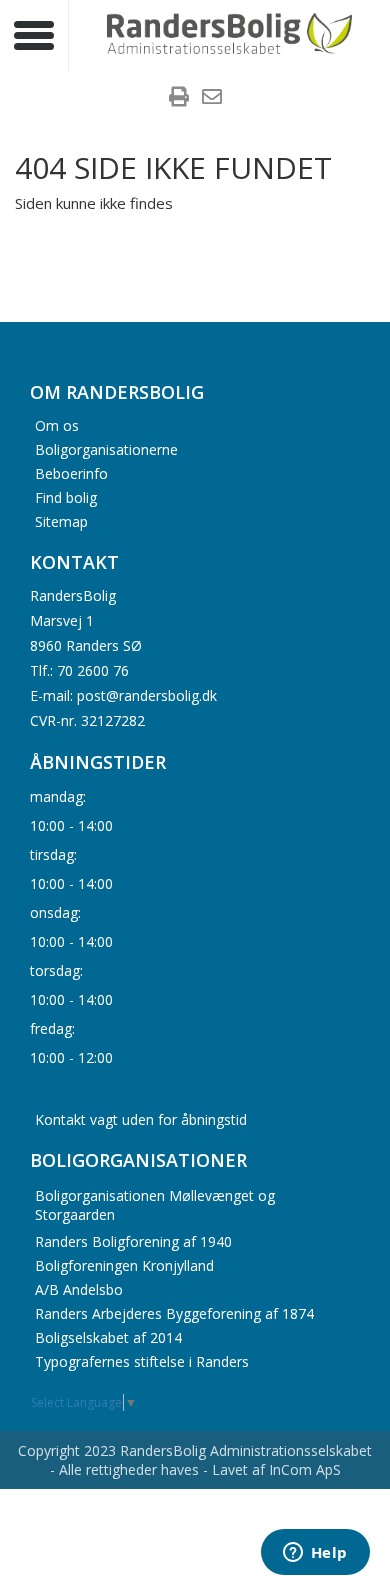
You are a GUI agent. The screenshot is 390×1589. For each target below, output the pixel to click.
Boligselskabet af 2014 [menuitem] (108, 1337)
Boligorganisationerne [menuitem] (106, 448)
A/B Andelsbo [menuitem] (79, 1289)
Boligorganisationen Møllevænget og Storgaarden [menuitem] (155, 1205)
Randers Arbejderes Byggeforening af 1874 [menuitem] (174, 1313)
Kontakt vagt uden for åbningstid (141, 1119)
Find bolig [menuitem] (66, 496)
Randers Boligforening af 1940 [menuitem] (133, 1241)
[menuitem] (179, 99)
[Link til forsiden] (230, 35)
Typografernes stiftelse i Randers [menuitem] (142, 1361)
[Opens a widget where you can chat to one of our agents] (315, 1554)
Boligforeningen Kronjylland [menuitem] (124, 1265)
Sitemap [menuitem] (61, 520)
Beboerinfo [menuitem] (71, 472)
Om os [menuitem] (57, 424)
